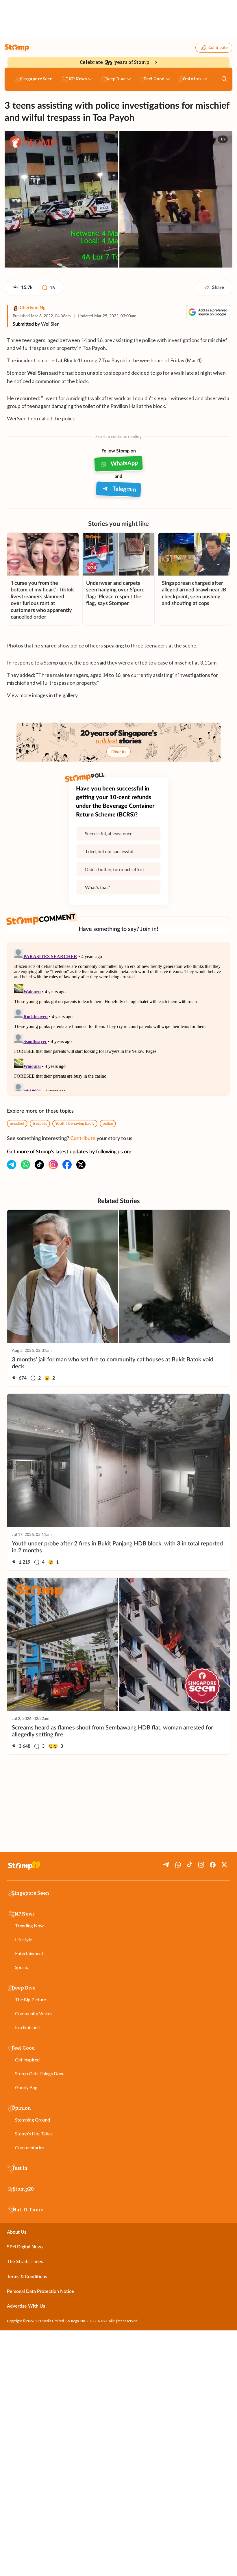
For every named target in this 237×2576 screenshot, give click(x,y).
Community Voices (34, 2013)
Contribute (218, 48)
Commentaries (30, 2147)
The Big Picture (30, 1999)
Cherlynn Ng (33, 308)
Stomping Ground (33, 2120)
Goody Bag (26, 2087)
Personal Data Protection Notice (40, 2291)
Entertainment (29, 1953)
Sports (22, 1967)
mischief (17, 1124)
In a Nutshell (27, 2027)
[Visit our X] (81, 1165)
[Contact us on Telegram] (12, 1165)
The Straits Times (25, 2262)
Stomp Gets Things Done (40, 2073)
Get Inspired (27, 2060)
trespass (40, 1124)
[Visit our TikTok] (39, 1165)
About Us (17, 2232)
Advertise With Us (26, 2306)
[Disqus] (118, 1019)
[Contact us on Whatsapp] (25, 1165)
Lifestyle (24, 1939)
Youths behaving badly (75, 1124)
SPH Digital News (25, 2247)
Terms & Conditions (27, 2277)
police (108, 1124)
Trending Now (29, 1925)
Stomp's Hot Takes (34, 2134)
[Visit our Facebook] (67, 1165)
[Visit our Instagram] (53, 1165)
